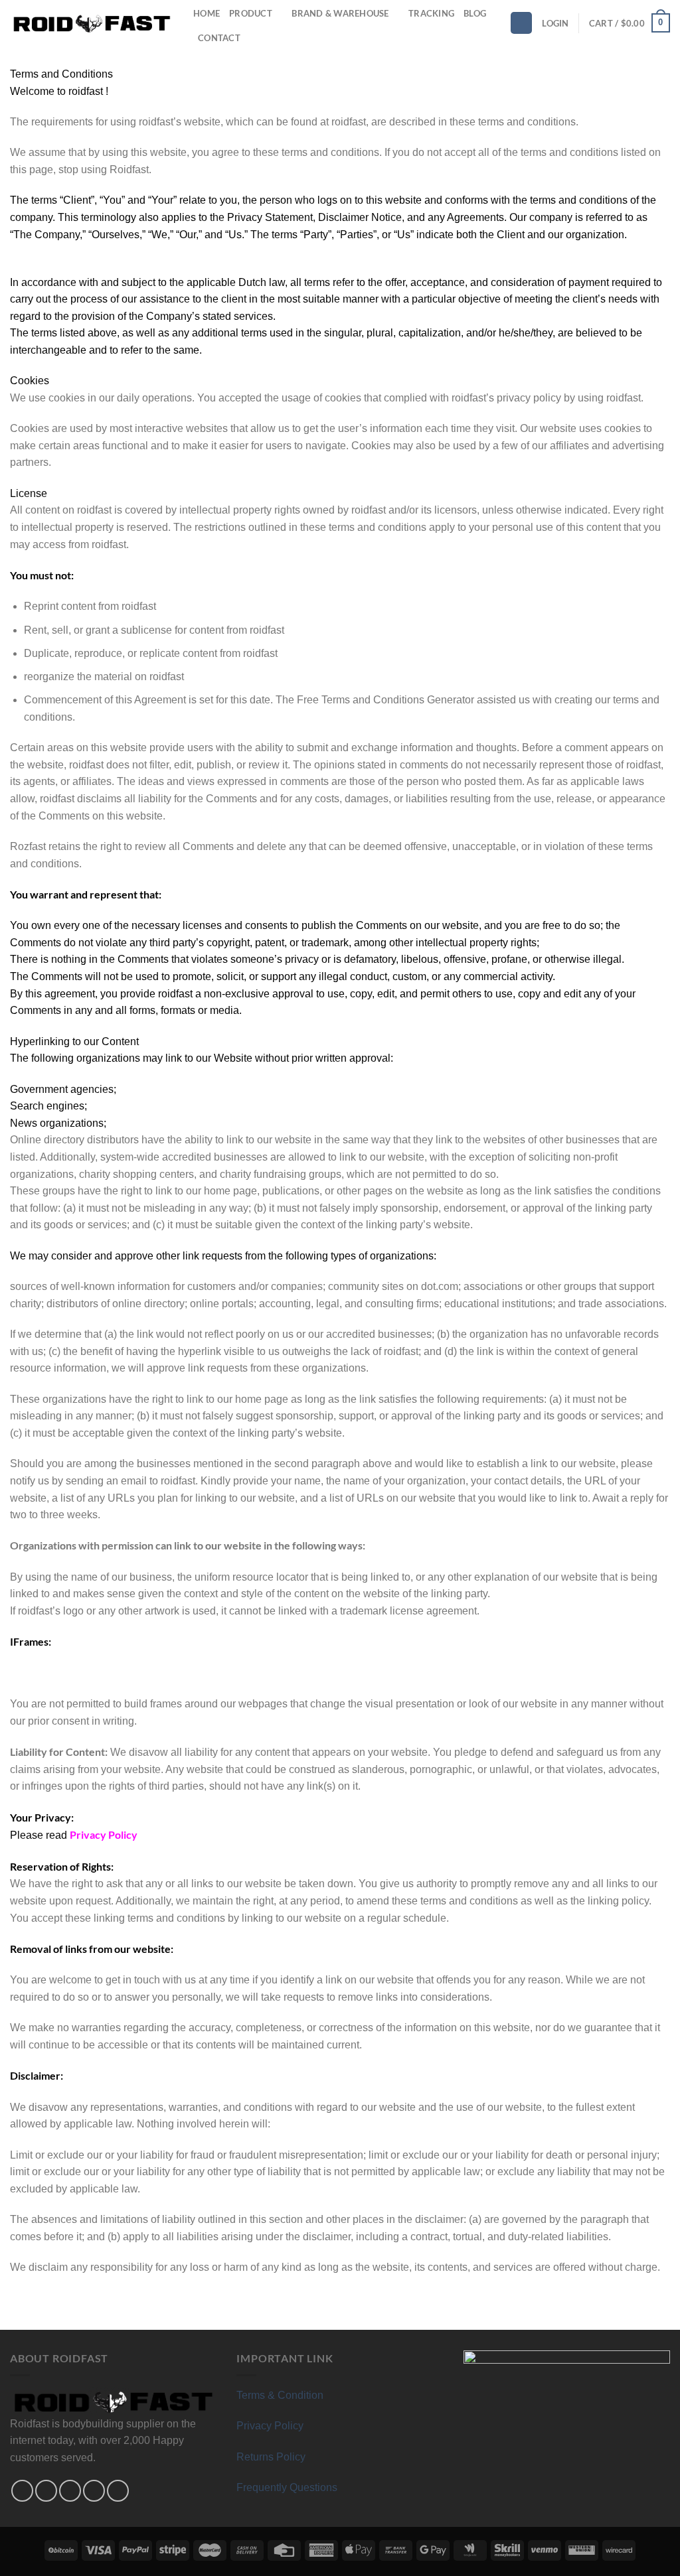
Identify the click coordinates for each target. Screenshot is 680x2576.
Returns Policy (271, 2457)
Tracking (431, 13)
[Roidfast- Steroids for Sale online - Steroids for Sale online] (92, 23)
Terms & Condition (280, 2395)
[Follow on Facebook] (22, 2491)
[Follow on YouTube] (118, 2491)
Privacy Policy (270, 2426)
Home (207, 13)
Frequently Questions (287, 2487)
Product (251, 13)
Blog (475, 13)
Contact (219, 38)
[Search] (521, 23)
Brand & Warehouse (340, 13)
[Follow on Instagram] (46, 2491)
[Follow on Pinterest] (94, 2491)
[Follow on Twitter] (70, 2491)
